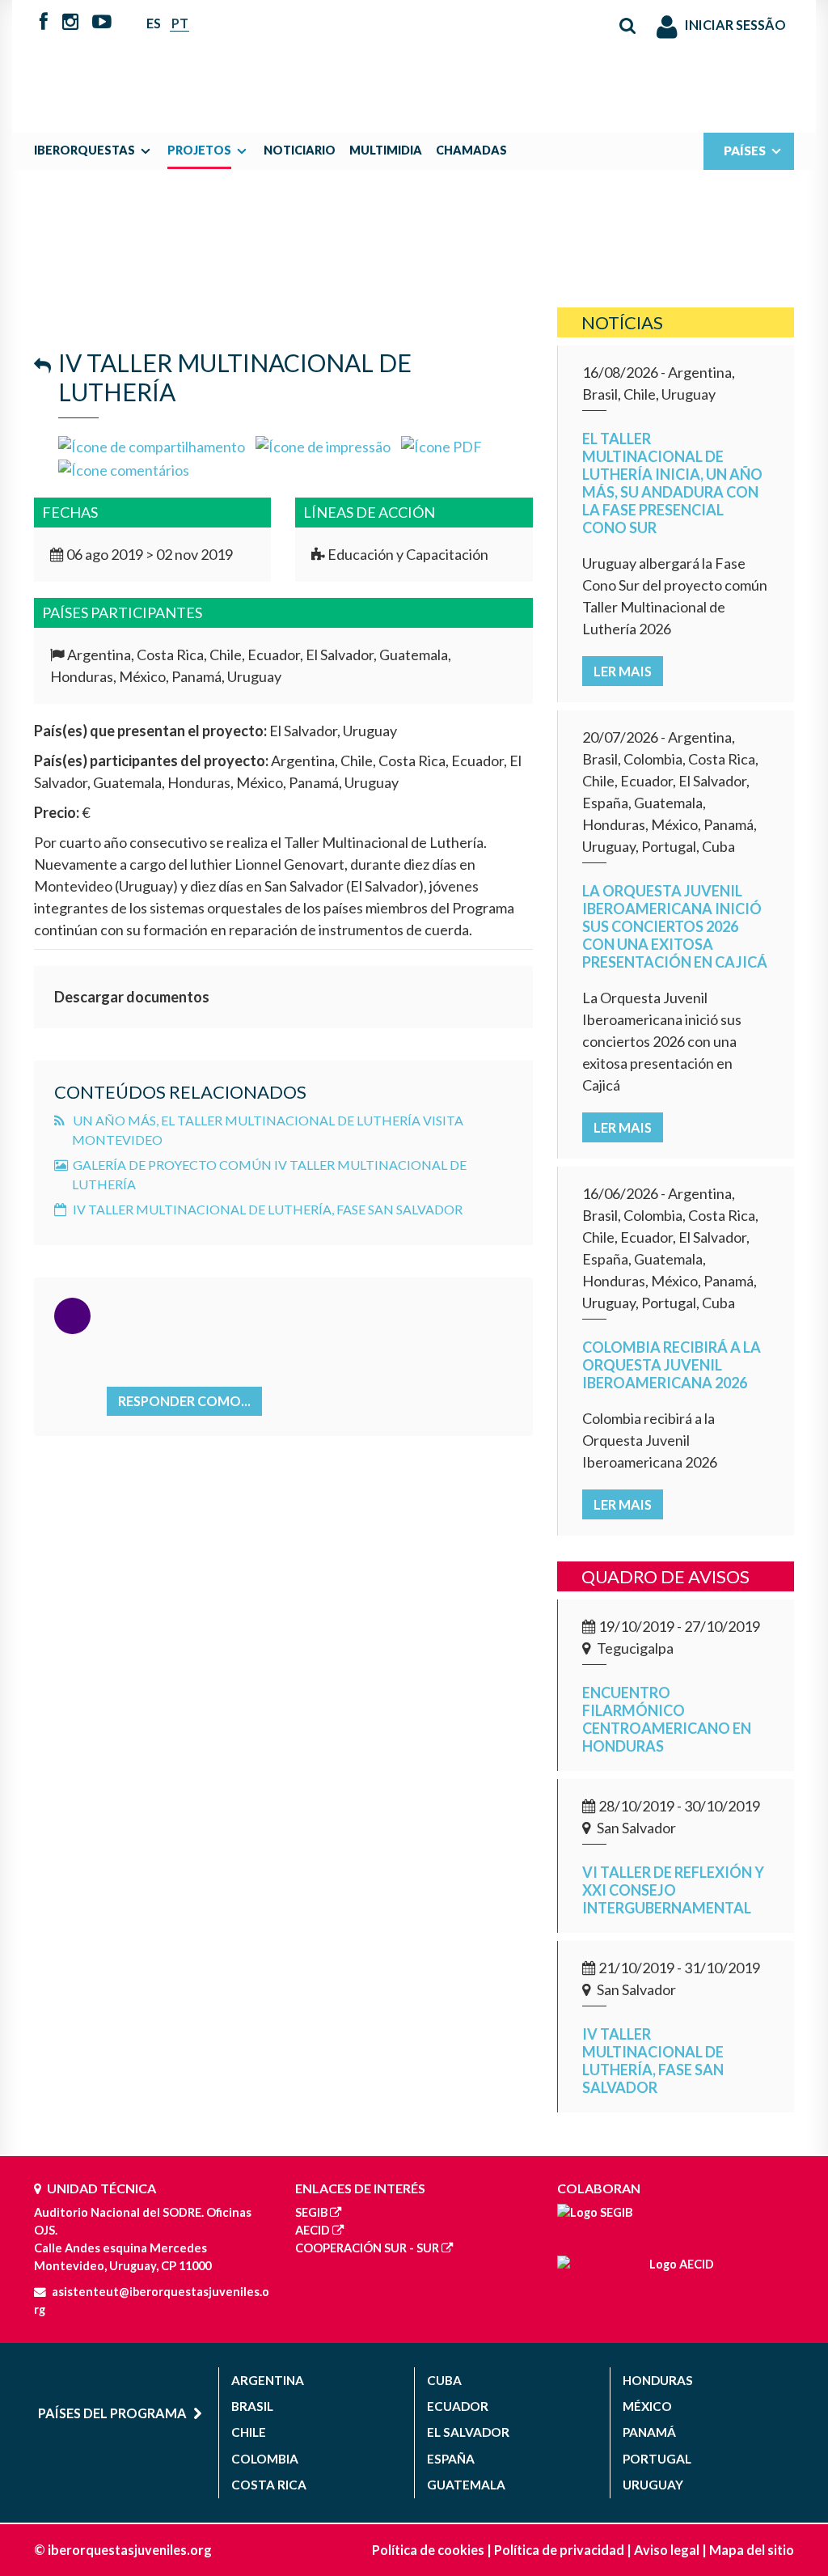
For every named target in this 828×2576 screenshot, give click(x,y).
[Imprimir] (323, 445)
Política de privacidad (559, 2550)
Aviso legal (667, 2550)
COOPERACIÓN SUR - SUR (367, 2248)
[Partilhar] (152, 445)
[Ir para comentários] (124, 468)
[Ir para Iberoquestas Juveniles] (414, 58)
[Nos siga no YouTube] (101, 23)
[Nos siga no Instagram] (70, 23)
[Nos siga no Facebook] (44, 23)
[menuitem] (97, 150)
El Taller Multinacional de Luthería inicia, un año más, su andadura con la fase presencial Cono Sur (672, 483)
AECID (313, 2230)
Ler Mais (623, 671)
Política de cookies (428, 2550)
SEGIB (311, 2212)
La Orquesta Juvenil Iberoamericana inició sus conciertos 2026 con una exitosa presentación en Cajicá (675, 926)
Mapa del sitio (752, 2550)
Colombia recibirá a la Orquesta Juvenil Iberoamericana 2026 (672, 1365)
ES (154, 23)
